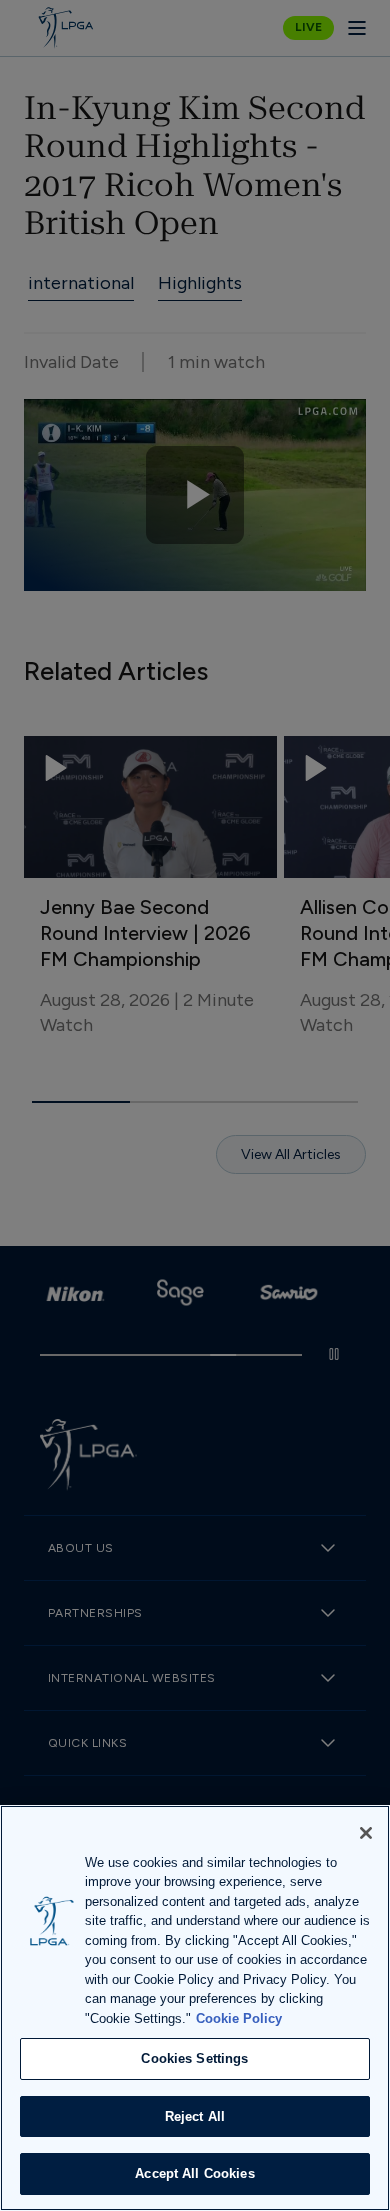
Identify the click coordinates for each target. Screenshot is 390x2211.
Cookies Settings (194, 2058)
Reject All (195, 2116)
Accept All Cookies (194, 2173)
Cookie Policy (239, 2018)
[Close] (366, 1833)
